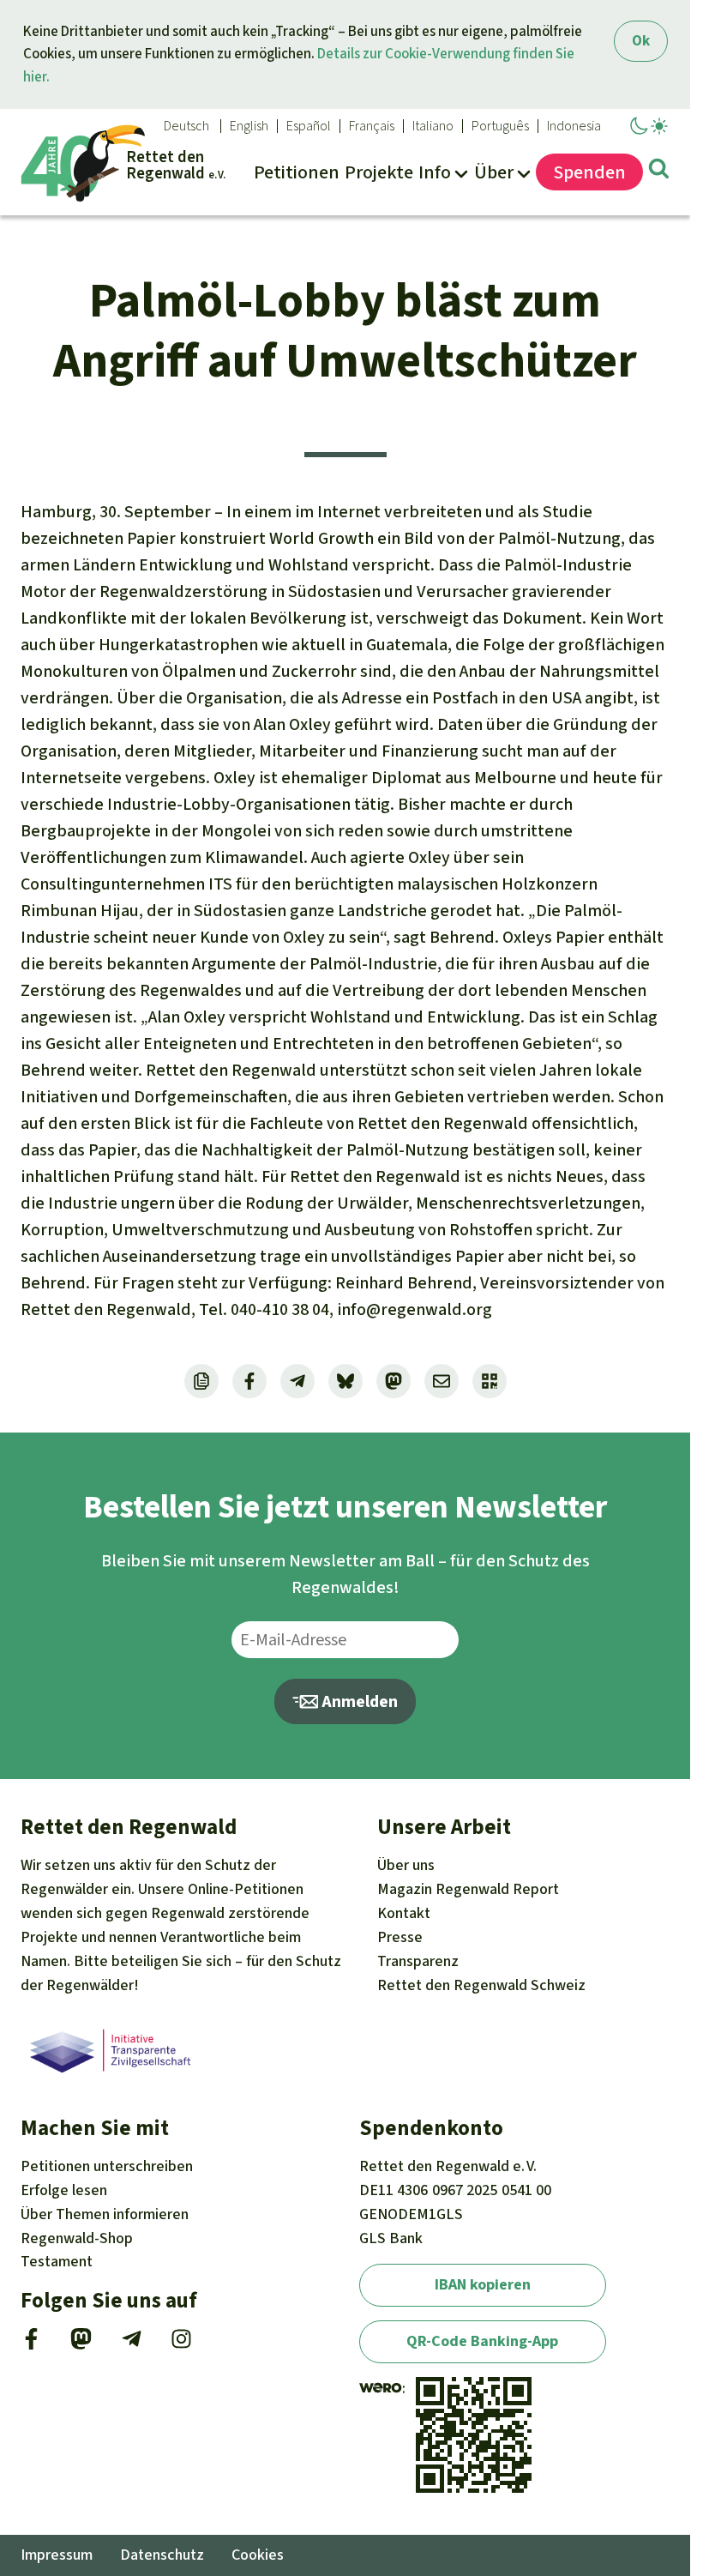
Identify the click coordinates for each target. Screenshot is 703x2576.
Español (309, 126)
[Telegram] (132, 2344)
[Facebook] (31, 2344)
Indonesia (574, 126)
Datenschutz (162, 2555)
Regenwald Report (468, 1889)
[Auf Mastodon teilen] (394, 1381)
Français (372, 126)
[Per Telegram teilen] (297, 1381)
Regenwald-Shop (77, 2238)
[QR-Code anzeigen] (490, 1381)
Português (500, 126)
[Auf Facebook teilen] (249, 1381)
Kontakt (404, 1913)
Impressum (57, 2555)
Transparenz (418, 1961)
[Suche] (659, 172)
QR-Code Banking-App (482, 2341)
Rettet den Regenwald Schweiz (481, 1985)
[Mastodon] (81, 2344)
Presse (400, 1937)
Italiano (433, 126)
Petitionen (107, 2166)
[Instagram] (181, 2344)
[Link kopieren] (201, 1381)
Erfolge (64, 2190)
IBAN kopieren (483, 2284)
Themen (105, 2214)
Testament (57, 2261)
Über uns (406, 1865)
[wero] (381, 2388)
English (249, 126)
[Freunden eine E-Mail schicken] (442, 1381)
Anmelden (358, 1701)
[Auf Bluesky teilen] (345, 1381)
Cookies (258, 2555)
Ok (641, 41)
